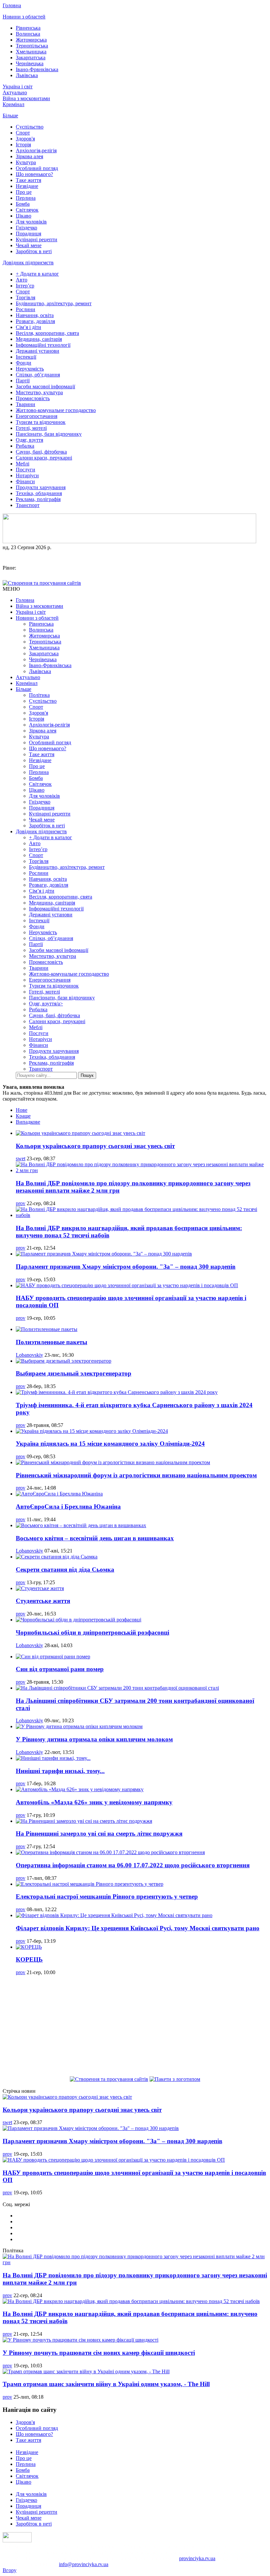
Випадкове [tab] (28, 1122)
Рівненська (28, 28)
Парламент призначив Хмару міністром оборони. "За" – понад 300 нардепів (126, 1267)
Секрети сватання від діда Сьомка (65, 1569)
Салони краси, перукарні (44, 458)
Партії (23, 381)
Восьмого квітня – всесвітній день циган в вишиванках (95, 1538)
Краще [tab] (23, 1116)
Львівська (27, 75)
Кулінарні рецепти (37, 239)
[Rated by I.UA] (17, 2541)
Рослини (26, 309)
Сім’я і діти (28, 327)
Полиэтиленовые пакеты (52, 1342)
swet (21, 1158)
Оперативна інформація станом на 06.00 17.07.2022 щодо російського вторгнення (133, 1865)
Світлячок (27, 210)
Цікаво (24, 216)
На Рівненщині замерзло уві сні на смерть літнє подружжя (99, 1834)
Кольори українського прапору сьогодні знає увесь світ (95, 1146)
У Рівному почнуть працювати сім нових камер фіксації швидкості (99, 2353)
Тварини (26, 404)
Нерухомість (30, 369)
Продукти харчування (41, 487)
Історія (23, 145)
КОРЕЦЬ (29, 1959)
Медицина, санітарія (39, 339)
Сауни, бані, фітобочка (41, 452)
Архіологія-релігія (36, 150)
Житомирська (31, 40)
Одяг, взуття (29, 440)
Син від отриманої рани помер (60, 1669)
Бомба (23, 204)
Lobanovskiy (29, 1355)
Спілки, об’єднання (38, 375)
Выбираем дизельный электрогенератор (74, 1373)
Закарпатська (31, 58)
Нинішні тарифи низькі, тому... (60, 1771)
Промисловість (33, 398)
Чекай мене (29, 245)
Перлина (26, 198)
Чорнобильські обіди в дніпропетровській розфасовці (93, 1632)
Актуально (15, 92)
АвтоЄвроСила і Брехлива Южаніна (68, 1507)
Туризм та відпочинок (41, 422)
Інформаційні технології (43, 345)
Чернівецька (30, 63)
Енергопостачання (37, 416)
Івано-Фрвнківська (37, 69)
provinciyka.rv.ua (197, 2558)
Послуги (26, 470)
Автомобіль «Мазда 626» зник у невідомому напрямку (94, 1802)
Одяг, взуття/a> (46, 1004)
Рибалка (25, 446)
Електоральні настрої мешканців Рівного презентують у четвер (107, 1896)
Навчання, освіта (35, 315)
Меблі (23, 464)
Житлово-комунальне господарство (56, 410)
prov (21, 1203)
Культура (26, 162)
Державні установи (38, 351)
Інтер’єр (25, 286)
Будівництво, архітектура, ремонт (54, 303)
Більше (10, 116)
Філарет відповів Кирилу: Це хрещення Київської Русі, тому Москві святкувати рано (138, 1928)
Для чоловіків (31, 222)
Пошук (87, 1075)
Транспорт (28, 505)
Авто (22, 280)
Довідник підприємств (28, 263)
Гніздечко (27, 228)
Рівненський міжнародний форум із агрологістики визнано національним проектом (136, 1475)
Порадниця (28, 234)
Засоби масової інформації (45, 386)
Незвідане (27, 186)
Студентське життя (43, 1601)
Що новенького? (34, 174)
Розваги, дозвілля (35, 321)
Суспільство (30, 127)
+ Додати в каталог (37, 274)
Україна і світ (18, 87)
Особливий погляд (37, 168)
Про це (24, 192)
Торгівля (26, 297)
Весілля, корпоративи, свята (47, 333)
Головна (12, 5)
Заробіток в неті (34, 251)
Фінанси (25, 481)
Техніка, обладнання (39, 493)
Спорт (23, 133)
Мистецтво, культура (39, 392)
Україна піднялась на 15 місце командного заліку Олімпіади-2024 (110, 1444)
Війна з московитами (26, 98)
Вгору (10, 2570)
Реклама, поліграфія (38, 499)
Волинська (28, 34)
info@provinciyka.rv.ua (84, 2564)
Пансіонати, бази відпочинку (49, 434)
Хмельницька (31, 52)
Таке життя (28, 180)
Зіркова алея (29, 156)
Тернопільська (32, 46)
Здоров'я (25, 139)
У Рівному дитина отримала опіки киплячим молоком (94, 1739)
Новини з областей (24, 17)
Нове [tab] (22, 1110)
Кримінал (13, 104)
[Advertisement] (135, 2027)
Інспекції (26, 357)
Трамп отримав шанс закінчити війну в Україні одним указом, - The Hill (106, 2384)
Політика (39, 695)
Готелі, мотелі (31, 428)
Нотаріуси (27, 475)
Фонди (24, 363)
